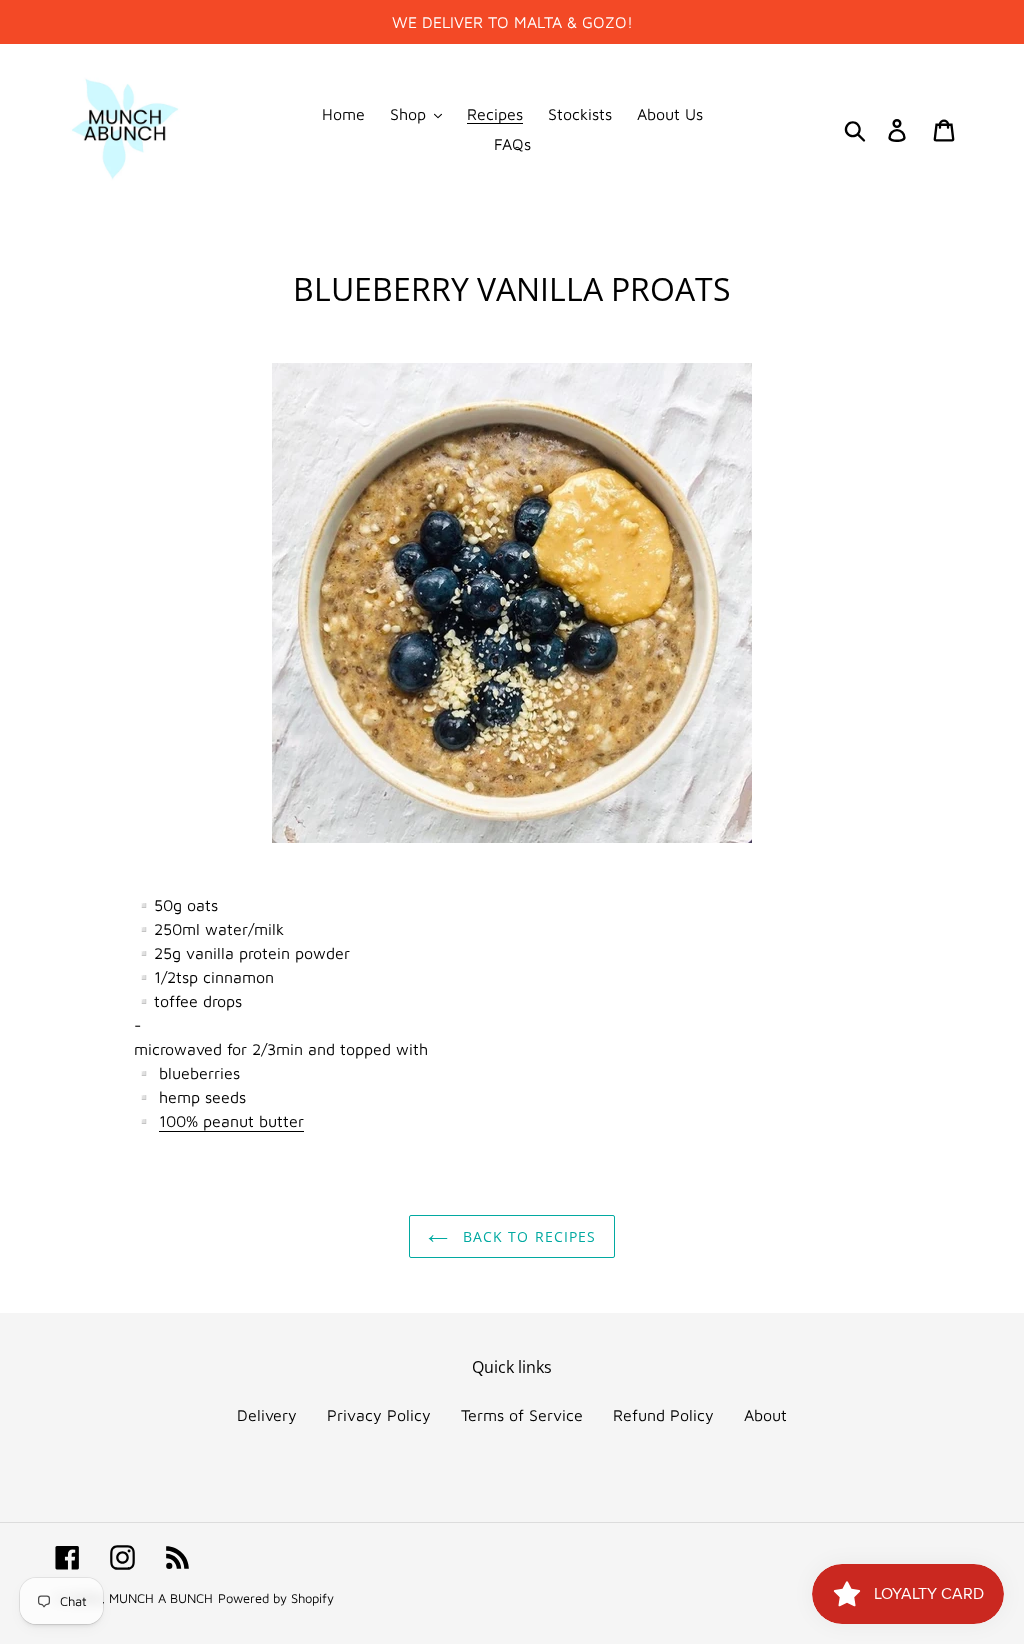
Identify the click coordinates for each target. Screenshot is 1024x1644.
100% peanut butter (231, 1121)
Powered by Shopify (276, 1598)
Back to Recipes (527, 1236)
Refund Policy (663, 1415)
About (765, 1415)
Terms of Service (522, 1415)
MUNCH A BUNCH (161, 1598)
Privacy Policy (379, 1415)
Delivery (267, 1415)
